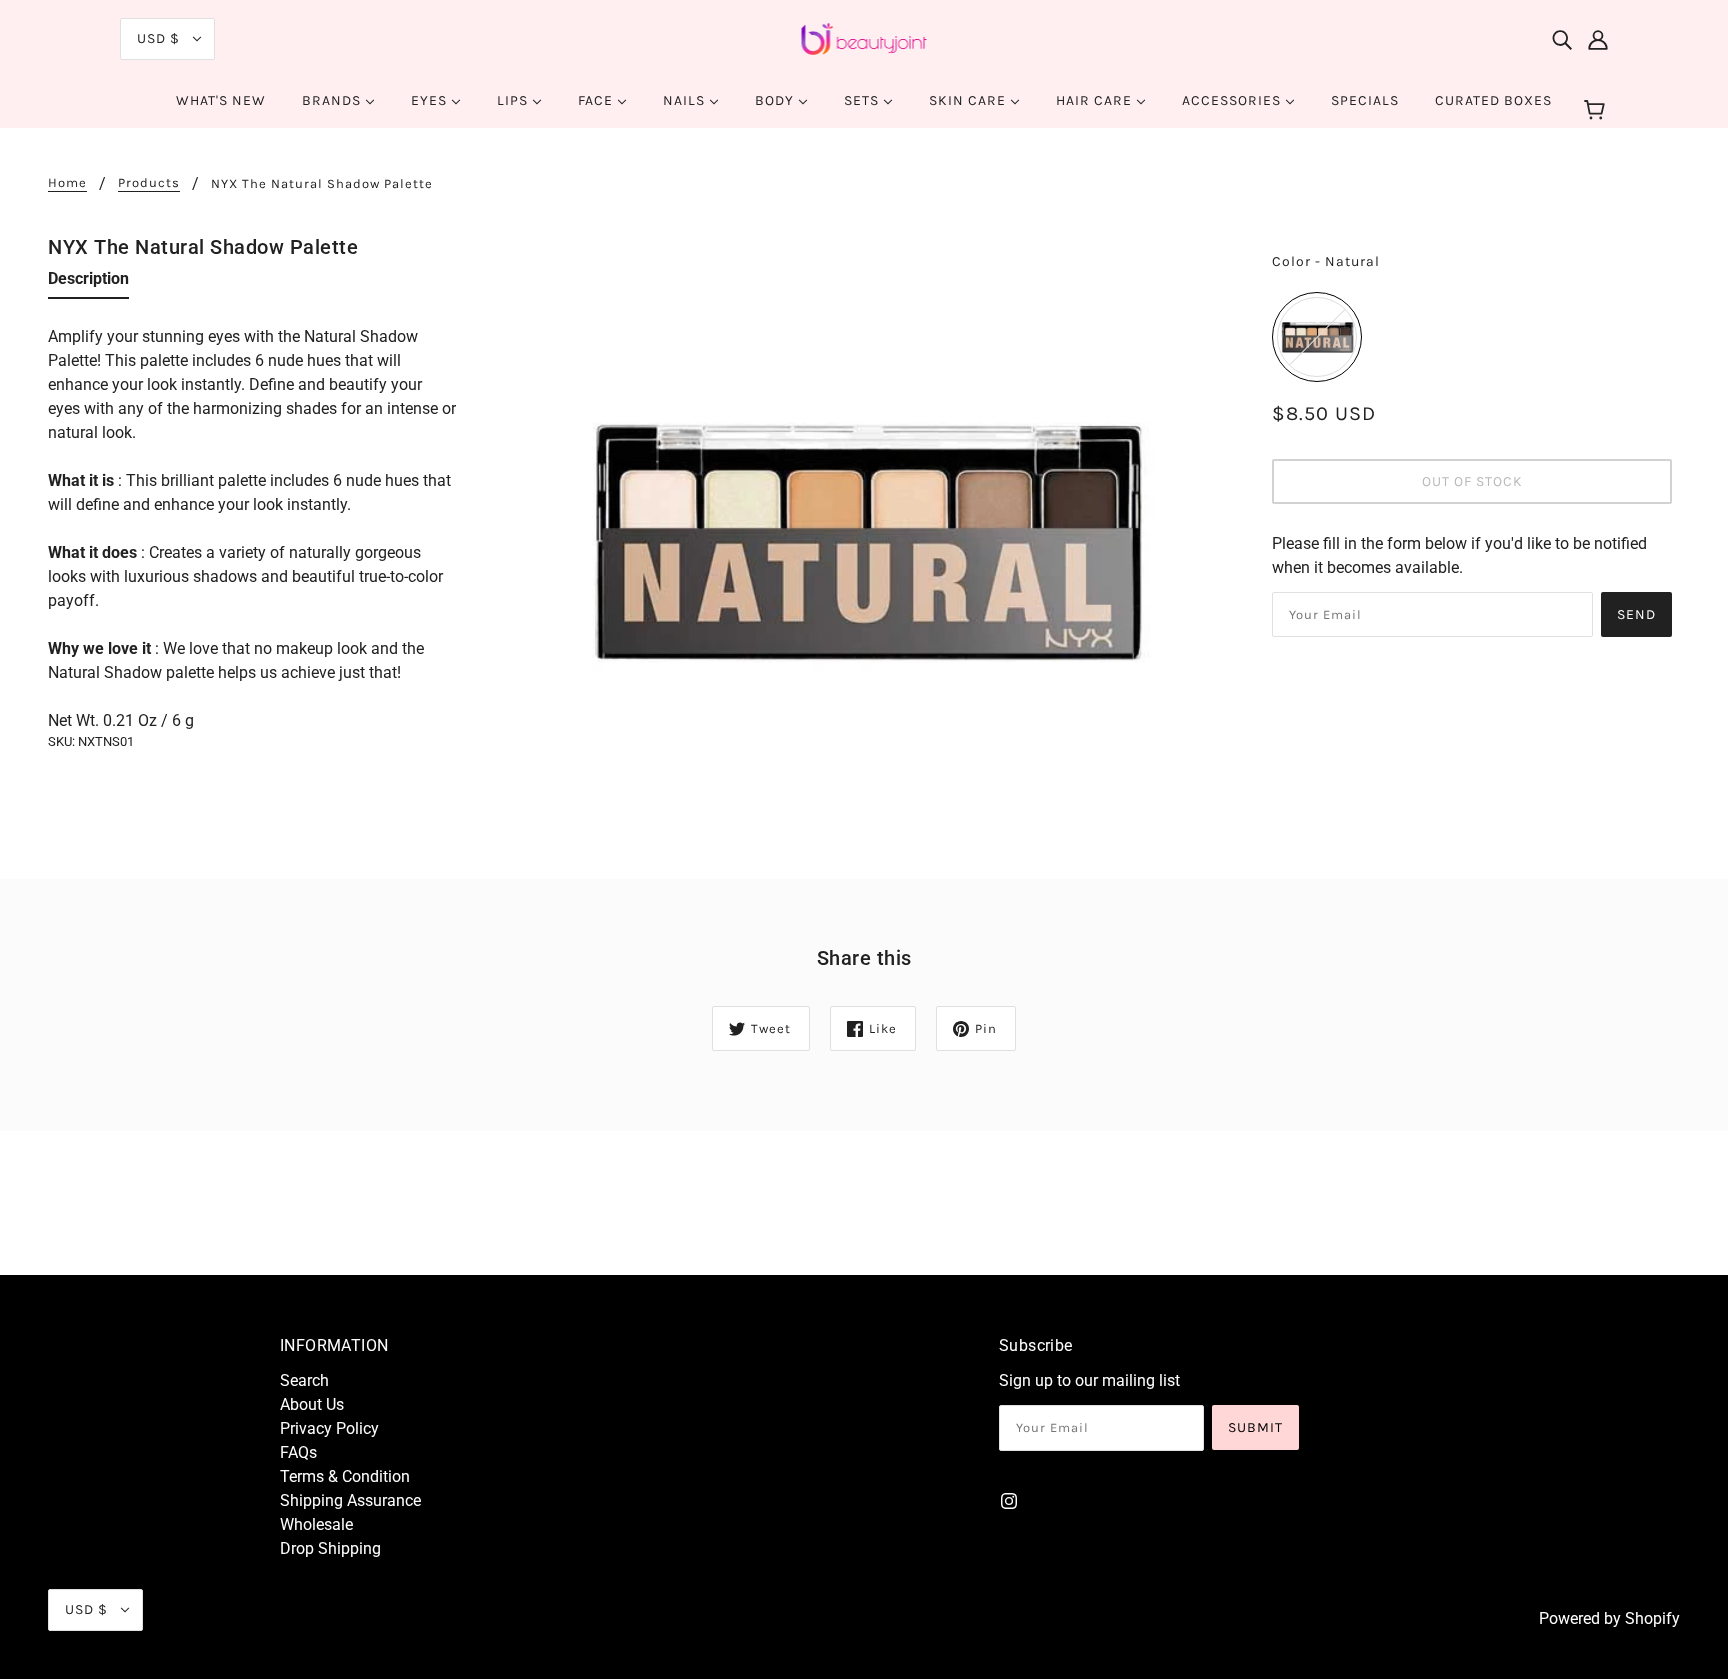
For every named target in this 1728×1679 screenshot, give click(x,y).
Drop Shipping (330, 1548)
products (149, 183)
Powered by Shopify (1609, 1618)
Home (67, 183)
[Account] (1598, 39)
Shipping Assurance (350, 1500)
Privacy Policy (329, 1428)
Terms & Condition (345, 1476)
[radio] (1317, 337)
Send (1636, 614)
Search (304, 1380)
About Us (312, 1404)
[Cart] (1597, 111)
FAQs (298, 1452)
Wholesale (316, 1524)
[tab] (88, 283)
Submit (1255, 1427)
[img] (1562, 39)
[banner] (864, 37)
